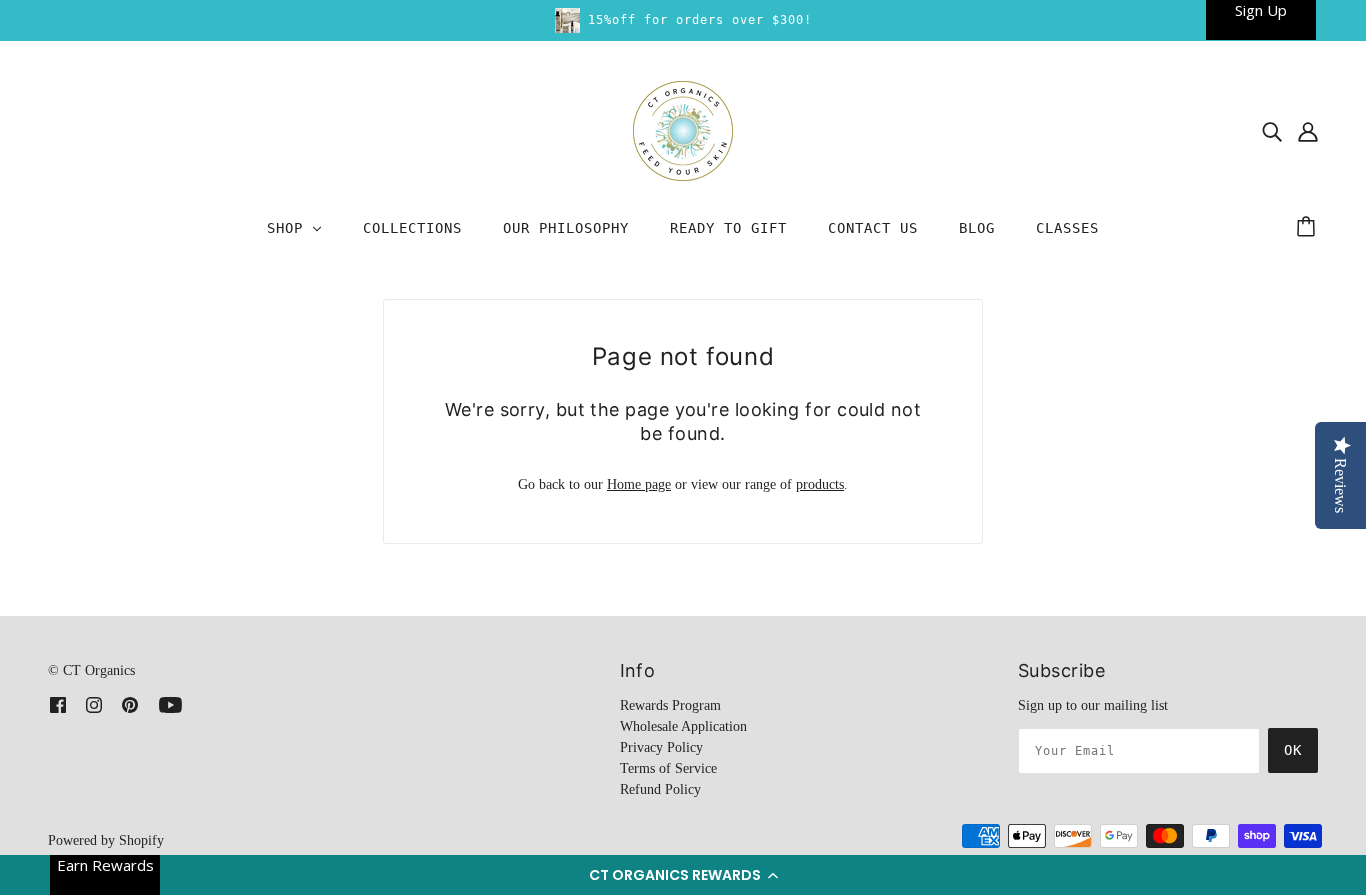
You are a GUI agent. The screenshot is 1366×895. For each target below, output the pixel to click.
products (820, 484)
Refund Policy (660, 789)
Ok (1293, 750)
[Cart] (1309, 228)
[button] (683, 875)
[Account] (1308, 131)
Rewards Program (670, 705)
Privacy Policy (661, 747)
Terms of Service (668, 768)
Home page (639, 484)
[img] (1272, 131)
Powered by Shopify (106, 840)
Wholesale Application (683, 726)
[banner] (683, 129)
